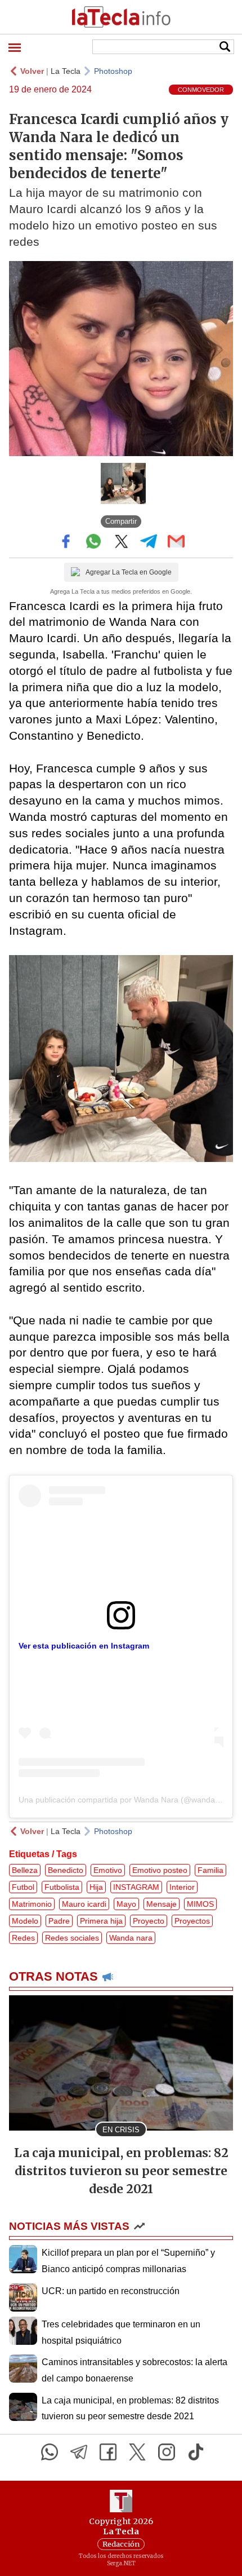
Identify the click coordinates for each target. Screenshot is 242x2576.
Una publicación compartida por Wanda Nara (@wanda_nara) (129, 1800)
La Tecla (66, 71)
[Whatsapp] (50, 2452)
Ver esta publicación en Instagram (84, 1646)
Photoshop (113, 71)
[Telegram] (79, 2452)
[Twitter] (137, 2452)
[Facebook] (108, 2452)
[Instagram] (167, 2452)
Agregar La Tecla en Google (129, 572)
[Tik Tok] (196, 2452)
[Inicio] (121, 17)
